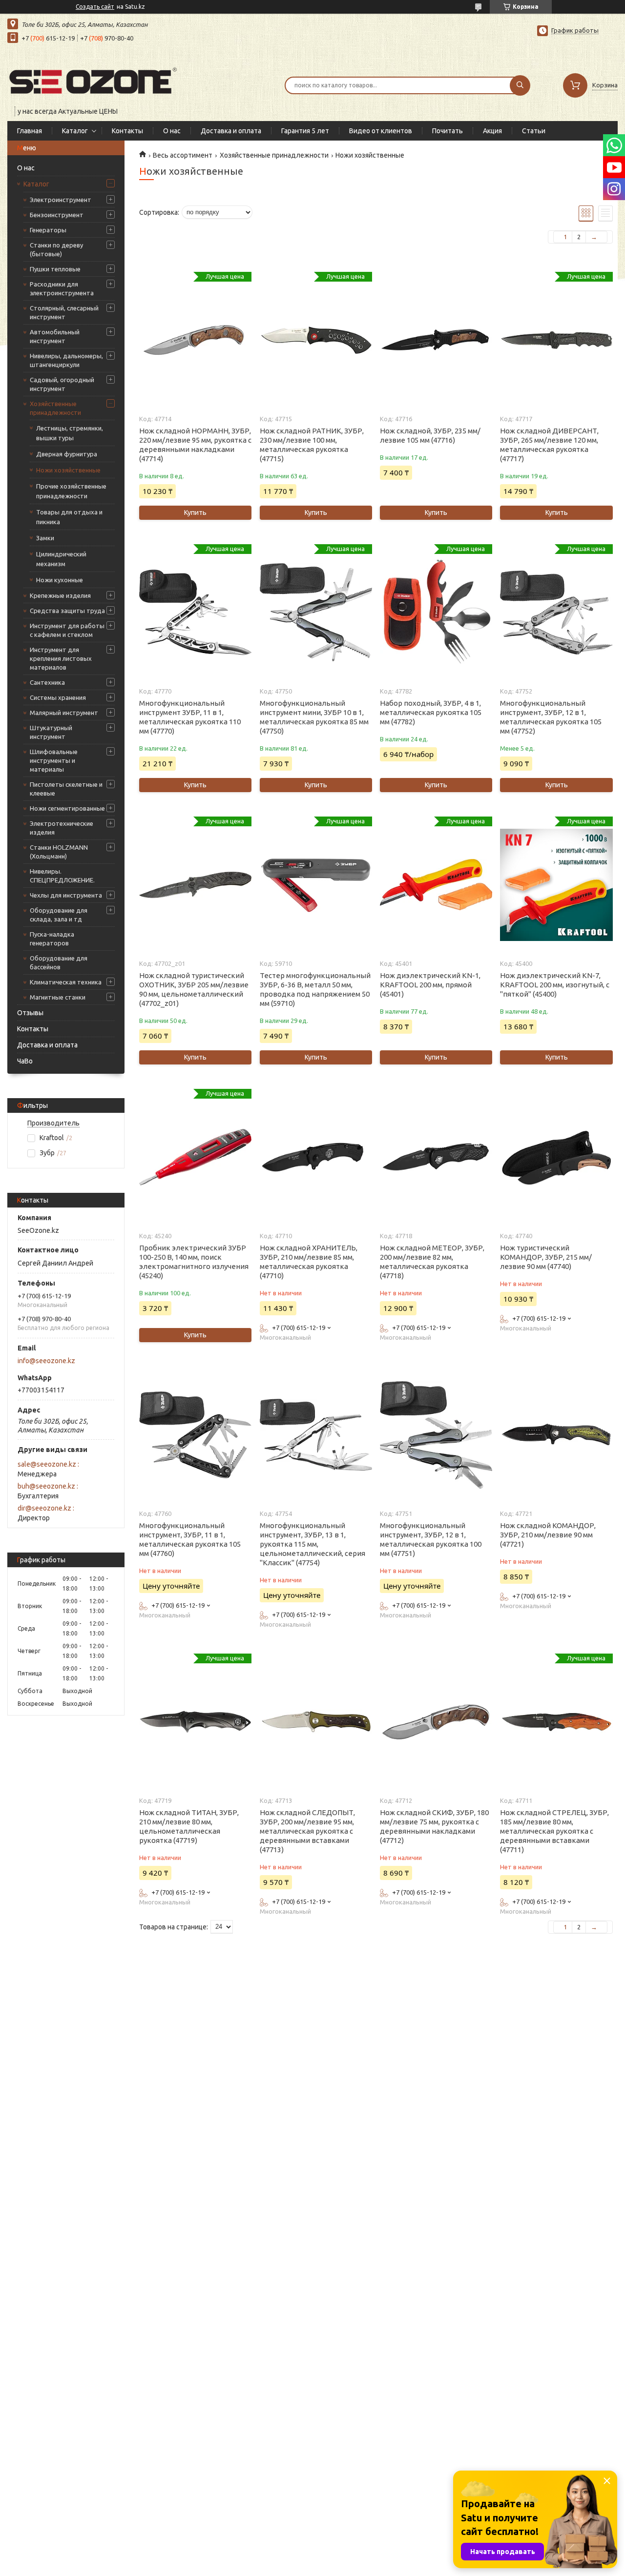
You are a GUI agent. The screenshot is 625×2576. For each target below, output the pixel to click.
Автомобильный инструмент (55, 336)
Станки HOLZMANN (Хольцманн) (59, 852)
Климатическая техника (66, 982)
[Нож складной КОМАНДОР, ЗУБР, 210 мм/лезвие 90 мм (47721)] (556, 1435)
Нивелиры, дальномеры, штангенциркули (66, 360)
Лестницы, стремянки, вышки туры (70, 433)
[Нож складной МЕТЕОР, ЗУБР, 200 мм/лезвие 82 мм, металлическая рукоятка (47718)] (436, 1157)
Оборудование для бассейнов (59, 962)
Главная (30, 131)
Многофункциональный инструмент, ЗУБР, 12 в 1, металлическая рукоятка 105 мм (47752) (551, 717)
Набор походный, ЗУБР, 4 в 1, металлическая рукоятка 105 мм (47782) (431, 712)
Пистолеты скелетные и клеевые (66, 789)
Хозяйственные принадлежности (55, 408)
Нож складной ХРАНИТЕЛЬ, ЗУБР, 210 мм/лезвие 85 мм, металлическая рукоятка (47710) (309, 1262)
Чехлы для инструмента (66, 895)
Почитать (448, 131)
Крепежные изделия (60, 595)
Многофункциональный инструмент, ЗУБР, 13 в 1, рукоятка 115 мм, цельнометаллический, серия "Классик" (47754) (312, 1544)
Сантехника (47, 682)
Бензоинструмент (57, 215)
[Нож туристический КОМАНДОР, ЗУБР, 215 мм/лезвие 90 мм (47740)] (556, 1157)
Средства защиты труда (67, 611)
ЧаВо (25, 1061)
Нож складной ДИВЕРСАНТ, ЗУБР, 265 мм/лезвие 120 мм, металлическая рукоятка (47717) (549, 445)
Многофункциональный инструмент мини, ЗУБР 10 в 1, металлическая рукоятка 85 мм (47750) (314, 717)
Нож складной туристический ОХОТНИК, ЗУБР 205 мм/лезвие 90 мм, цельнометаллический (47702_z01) (194, 989)
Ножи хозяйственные (68, 470)
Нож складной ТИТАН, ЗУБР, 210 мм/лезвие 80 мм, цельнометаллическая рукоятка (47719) (189, 1826)
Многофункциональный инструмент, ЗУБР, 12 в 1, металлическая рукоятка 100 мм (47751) (431, 1539)
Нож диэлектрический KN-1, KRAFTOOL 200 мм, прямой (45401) (430, 985)
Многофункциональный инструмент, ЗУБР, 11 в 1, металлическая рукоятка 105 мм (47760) (190, 1539)
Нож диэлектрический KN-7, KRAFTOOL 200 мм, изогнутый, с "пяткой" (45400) (555, 985)
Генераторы (48, 230)
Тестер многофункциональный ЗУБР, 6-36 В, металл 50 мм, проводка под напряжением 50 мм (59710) (315, 989)
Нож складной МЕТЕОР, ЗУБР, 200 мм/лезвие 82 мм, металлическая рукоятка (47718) (432, 1262)
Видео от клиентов (381, 131)
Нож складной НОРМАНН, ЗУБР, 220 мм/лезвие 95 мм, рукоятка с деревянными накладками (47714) (195, 445)
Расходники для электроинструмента (62, 288)
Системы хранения (58, 697)
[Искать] (520, 85)
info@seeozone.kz (46, 1361)
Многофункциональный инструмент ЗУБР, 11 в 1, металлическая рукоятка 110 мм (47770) (190, 717)
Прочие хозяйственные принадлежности (71, 491)
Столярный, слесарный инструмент (64, 312)
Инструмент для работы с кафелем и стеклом (67, 630)
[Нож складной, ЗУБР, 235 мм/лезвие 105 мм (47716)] (436, 340)
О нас (172, 131)
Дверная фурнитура (67, 454)
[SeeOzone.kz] (93, 79)
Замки (45, 538)
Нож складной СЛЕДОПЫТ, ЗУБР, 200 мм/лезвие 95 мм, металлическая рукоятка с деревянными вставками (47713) (307, 1831)
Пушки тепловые (55, 269)
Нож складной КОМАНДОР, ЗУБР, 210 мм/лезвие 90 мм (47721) (548, 1535)
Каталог (75, 131)
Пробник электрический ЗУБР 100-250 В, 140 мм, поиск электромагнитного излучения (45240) (194, 1262)
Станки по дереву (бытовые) (56, 249)
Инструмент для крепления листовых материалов (61, 658)
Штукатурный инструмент (51, 732)
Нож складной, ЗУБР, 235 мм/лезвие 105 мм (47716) (430, 435)
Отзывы (30, 1013)
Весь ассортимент (183, 155)
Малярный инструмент (64, 713)
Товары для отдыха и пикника (69, 517)
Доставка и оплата (231, 131)
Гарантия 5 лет (305, 131)
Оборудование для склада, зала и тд (59, 915)
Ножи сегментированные (67, 808)
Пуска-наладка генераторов (52, 939)
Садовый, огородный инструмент (62, 384)
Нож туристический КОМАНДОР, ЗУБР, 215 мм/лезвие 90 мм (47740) (546, 1257)
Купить (195, 512)
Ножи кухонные (60, 580)
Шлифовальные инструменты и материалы (54, 760)
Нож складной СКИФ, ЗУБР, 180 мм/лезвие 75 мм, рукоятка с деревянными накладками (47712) (434, 1826)
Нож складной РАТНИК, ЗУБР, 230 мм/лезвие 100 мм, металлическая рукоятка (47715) (312, 445)
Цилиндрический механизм (61, 559)
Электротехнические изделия (62, 828)
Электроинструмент (61, 200)
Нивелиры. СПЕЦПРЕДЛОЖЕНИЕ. (62, 876)
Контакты (127, 131)
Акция (492, 131)
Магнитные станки (58, 997)
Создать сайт (95, 7)
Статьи (534, 131)
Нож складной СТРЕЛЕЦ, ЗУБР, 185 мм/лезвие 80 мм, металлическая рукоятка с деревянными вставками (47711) (554, 1831)
